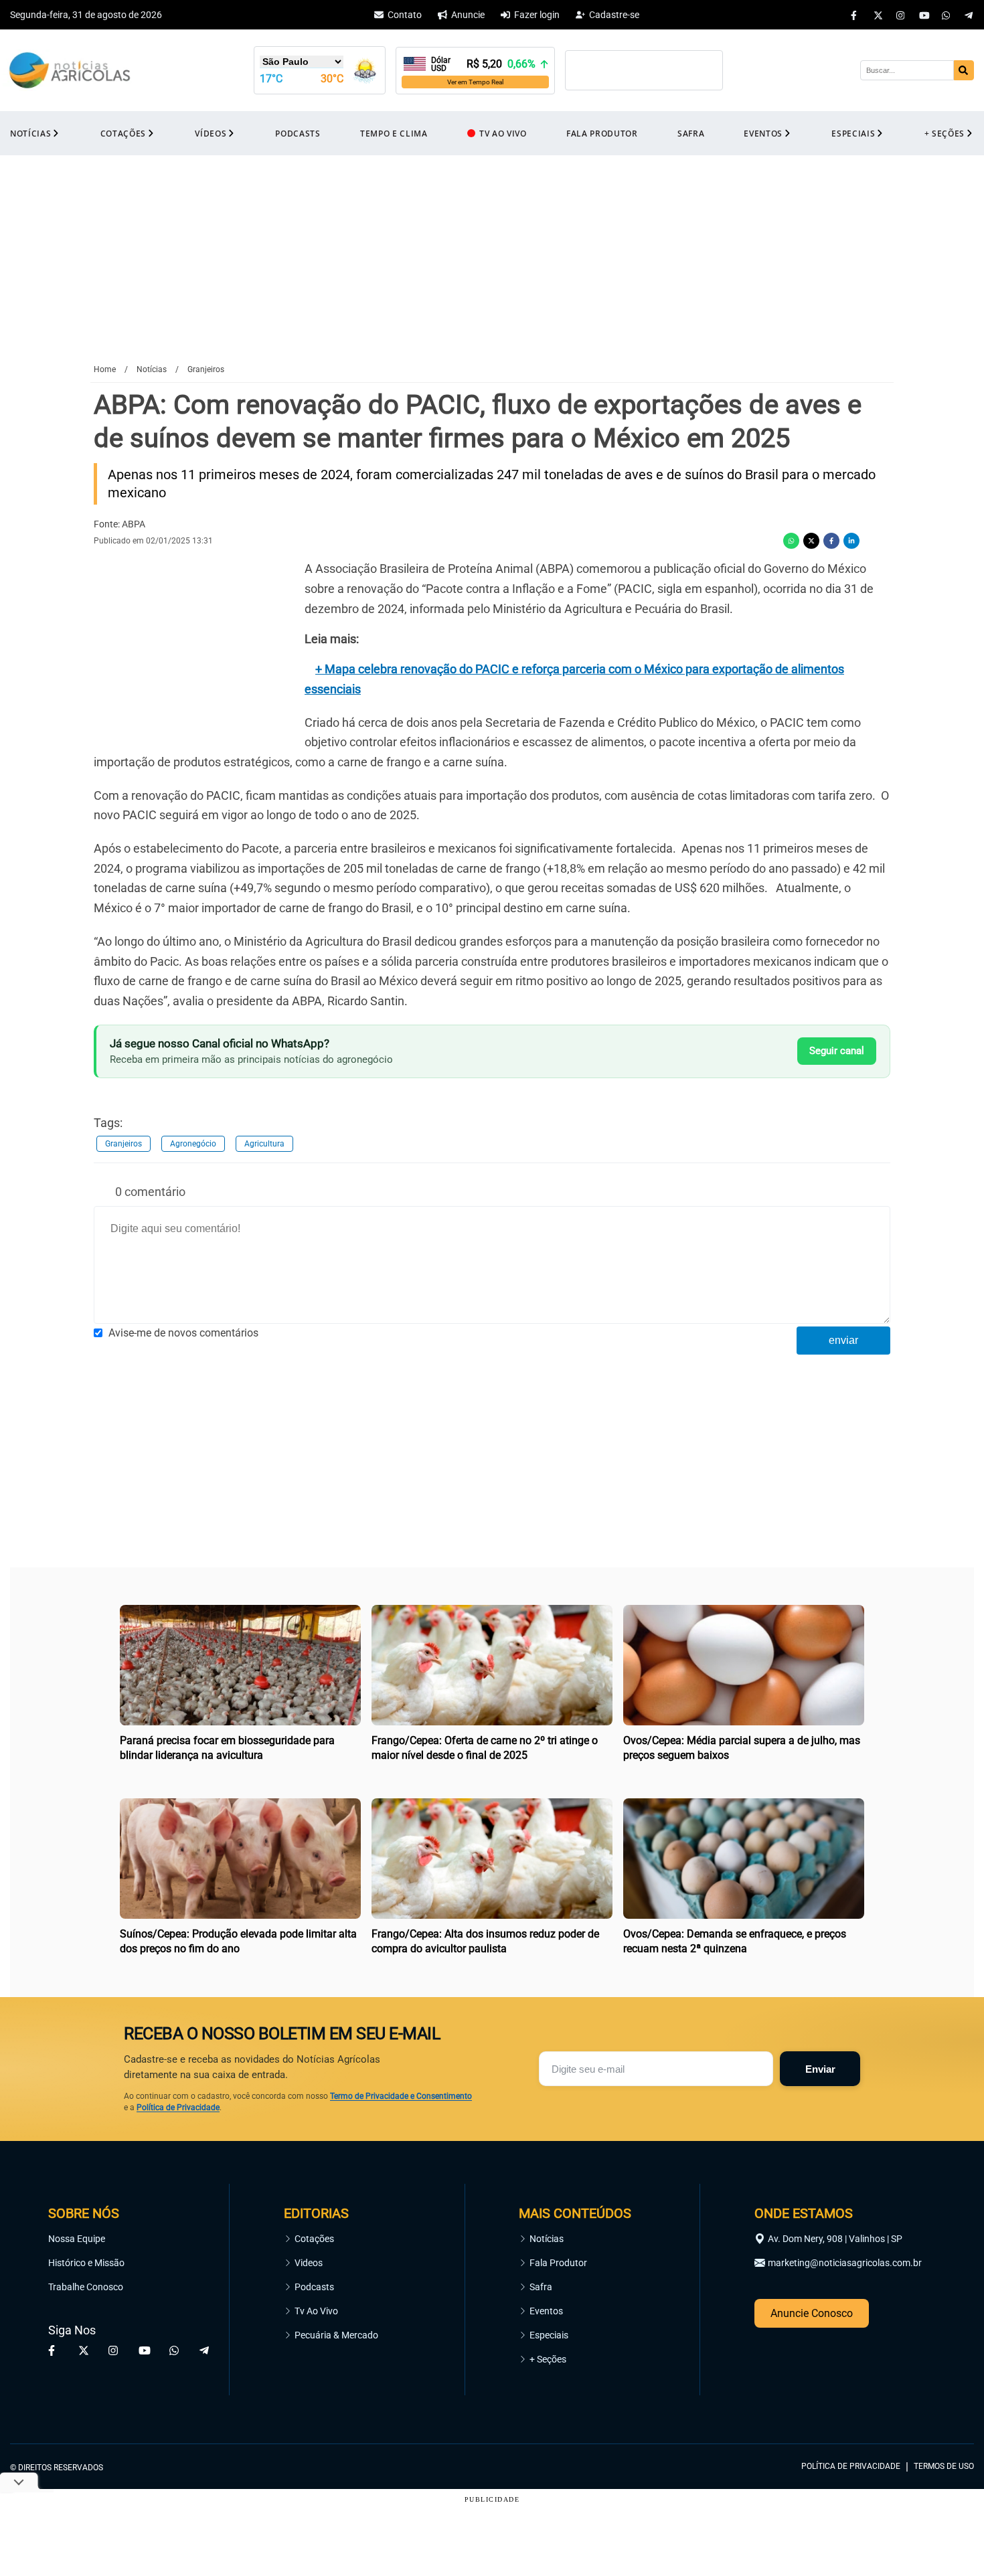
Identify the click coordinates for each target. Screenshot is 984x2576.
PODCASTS (298, 134)
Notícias (547, 2239)
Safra (541, 2287)
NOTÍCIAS (30, 134)
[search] (964, 70)
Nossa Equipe (77, 2239)
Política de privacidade (851, 2466)
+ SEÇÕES (945, 134)
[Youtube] (924, 15)
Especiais (549, 2335)
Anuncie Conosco (812, 2313)
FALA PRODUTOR (602, 134)
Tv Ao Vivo (316, 2311)
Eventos (546, 2311)
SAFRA (691, 134)
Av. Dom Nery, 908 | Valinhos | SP (835, 2239)
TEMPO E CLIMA (394, 134)
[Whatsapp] (947, 15)
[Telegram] (969, 15)
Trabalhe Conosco (86, 2287)
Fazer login (537, 15)
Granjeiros (124, 1144)
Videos (309, 2263)
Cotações (314, 2239)
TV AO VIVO (503, 134)
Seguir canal (837, 1051)
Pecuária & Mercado (336, 2335)
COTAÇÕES (123, 134)
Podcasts (314, 2287)
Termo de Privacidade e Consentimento (401, 2096)
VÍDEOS (211, 134)
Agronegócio (193, 1144)
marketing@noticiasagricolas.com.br (845, 2263)
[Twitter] (878, 15)
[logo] (937, 2406)
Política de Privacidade (178, 2108)
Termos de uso (944, 2466)
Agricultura (264, 1144)
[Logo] (70, 71)
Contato (405, 15)
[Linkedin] (851, 541)
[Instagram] (901, 15)
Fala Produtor (558, 2263)
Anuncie (468, 15)
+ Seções (548, 2359)
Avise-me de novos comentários (183, 1333)
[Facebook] (855, 15)
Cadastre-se (614, 15)
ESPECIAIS (853, 134)
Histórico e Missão (86, 2263)
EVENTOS (763, 134)
